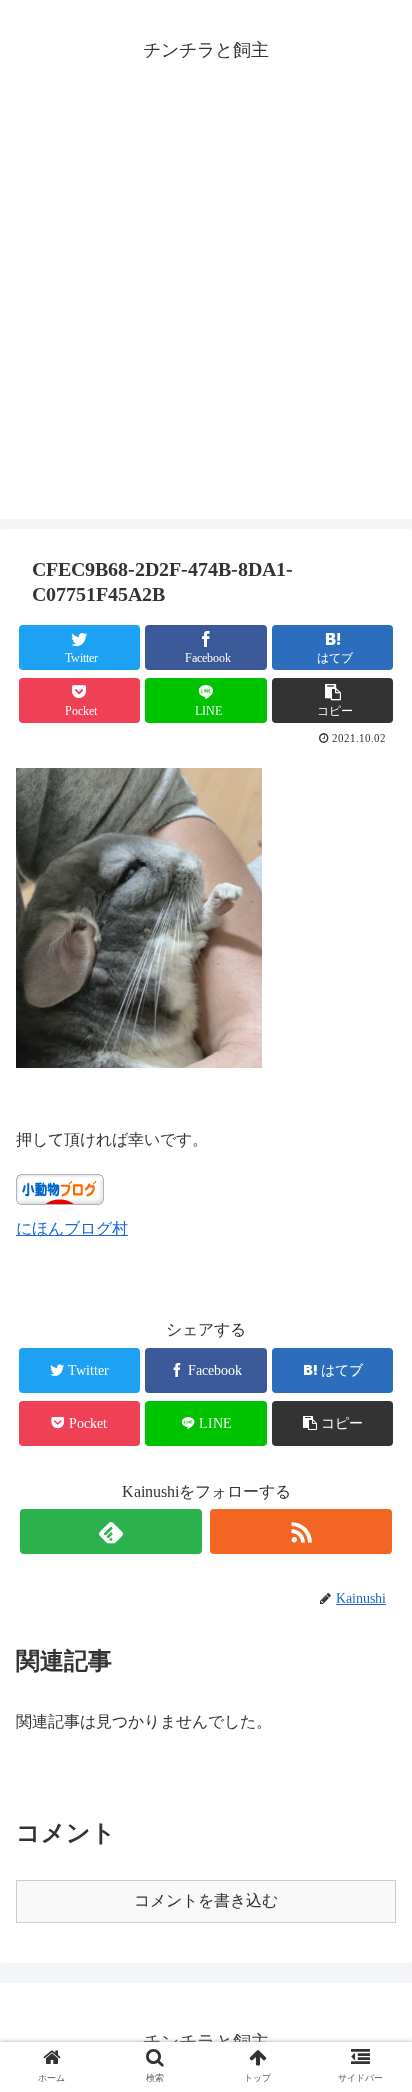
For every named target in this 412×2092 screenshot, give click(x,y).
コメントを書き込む (206, 1900)
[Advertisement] (206, 313)
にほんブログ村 (72, 1228)
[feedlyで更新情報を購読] (111, 1531)
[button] (373, 1771)
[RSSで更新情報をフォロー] (301, 1531)
